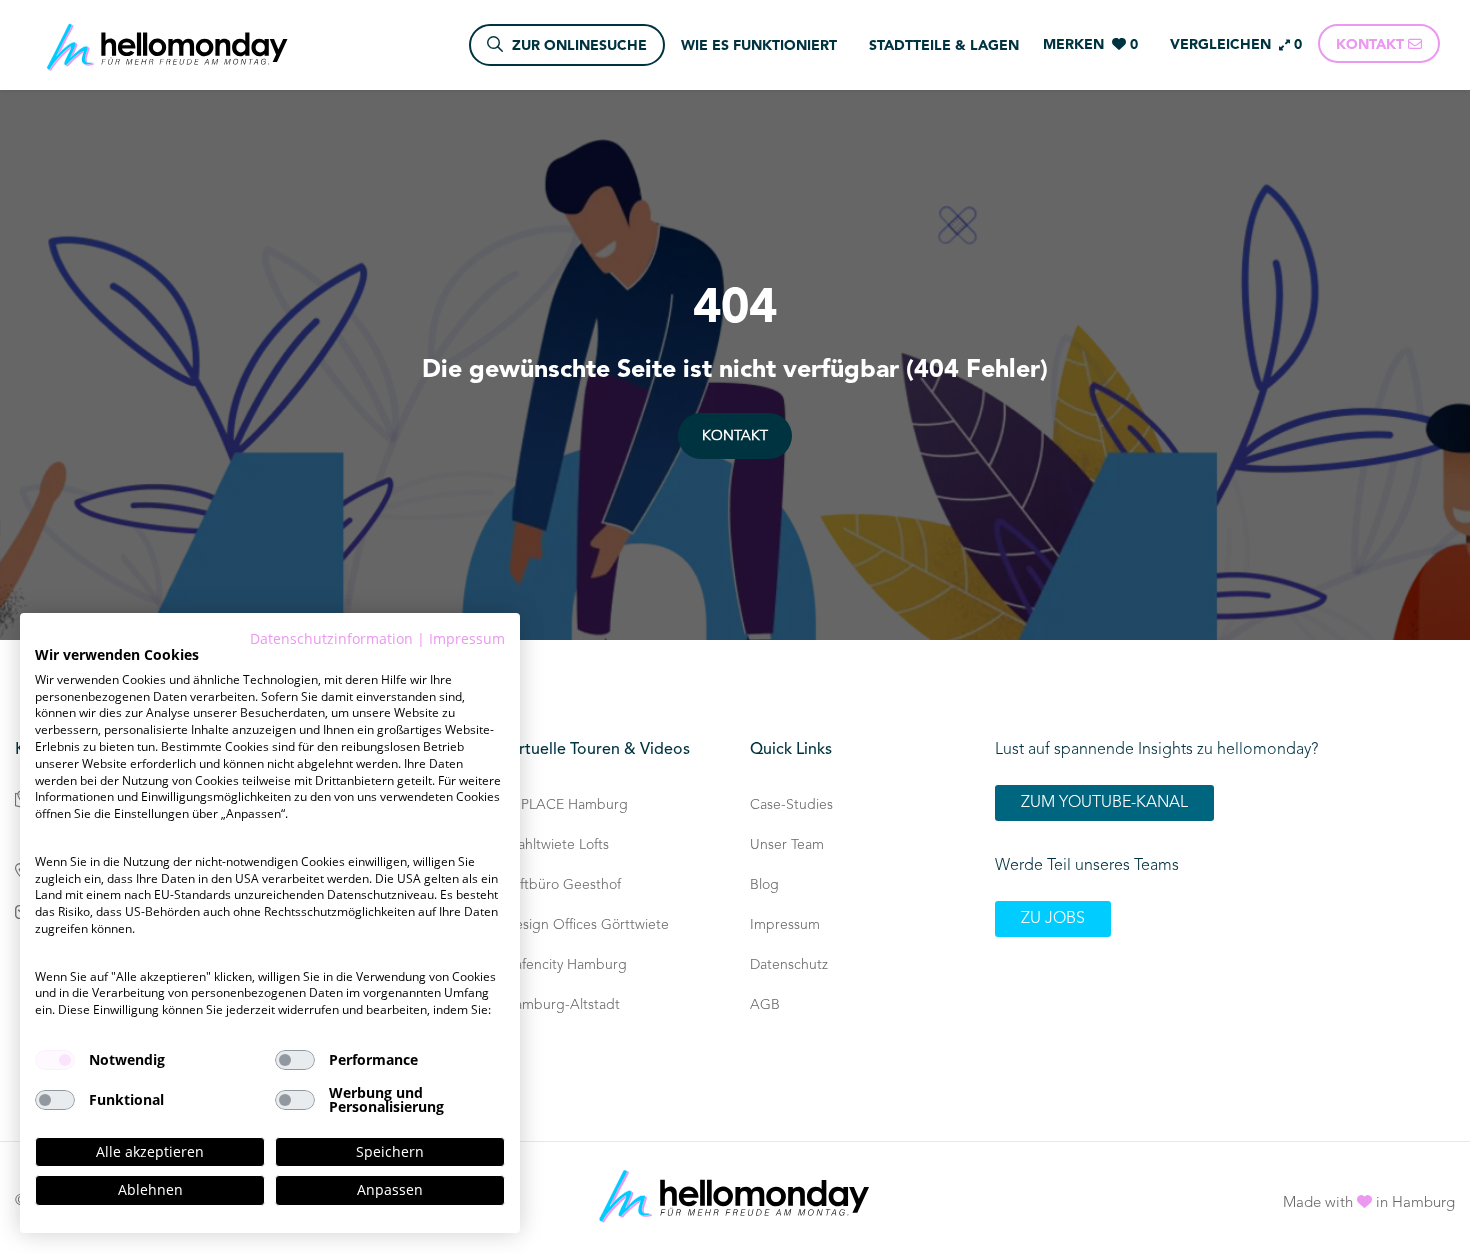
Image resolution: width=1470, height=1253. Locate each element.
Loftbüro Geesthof (563, 885)
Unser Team (787, 845)
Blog (764, 885)
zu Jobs (1053, 919)
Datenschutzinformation (331, 638)
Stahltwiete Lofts (557, 845)
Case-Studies (791, 805)
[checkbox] (55, 1060)
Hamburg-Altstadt (562, 1005)
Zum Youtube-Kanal (1104, 803)
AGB (765, 1005)
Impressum (785, 925)
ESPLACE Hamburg (566, 805)
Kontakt (735, 436)
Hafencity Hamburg (566, 965)
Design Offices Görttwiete (587, 925)
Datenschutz (789, 965)
